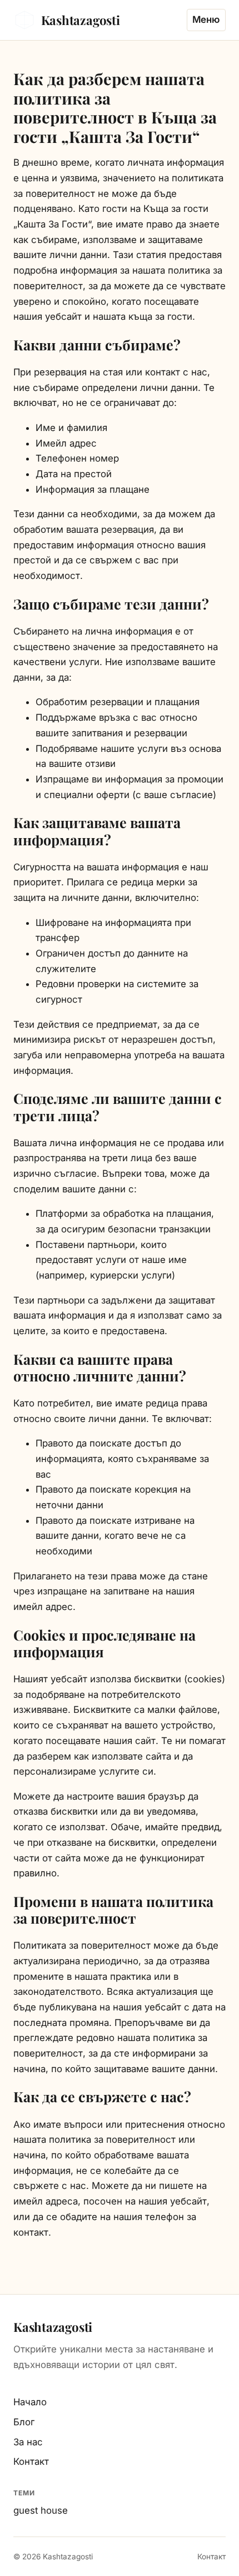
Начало (30, 2402)
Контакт (31, 2461)
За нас (28, 2442)
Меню (206, 19)
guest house (41, 2510)
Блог (24, 2422)
